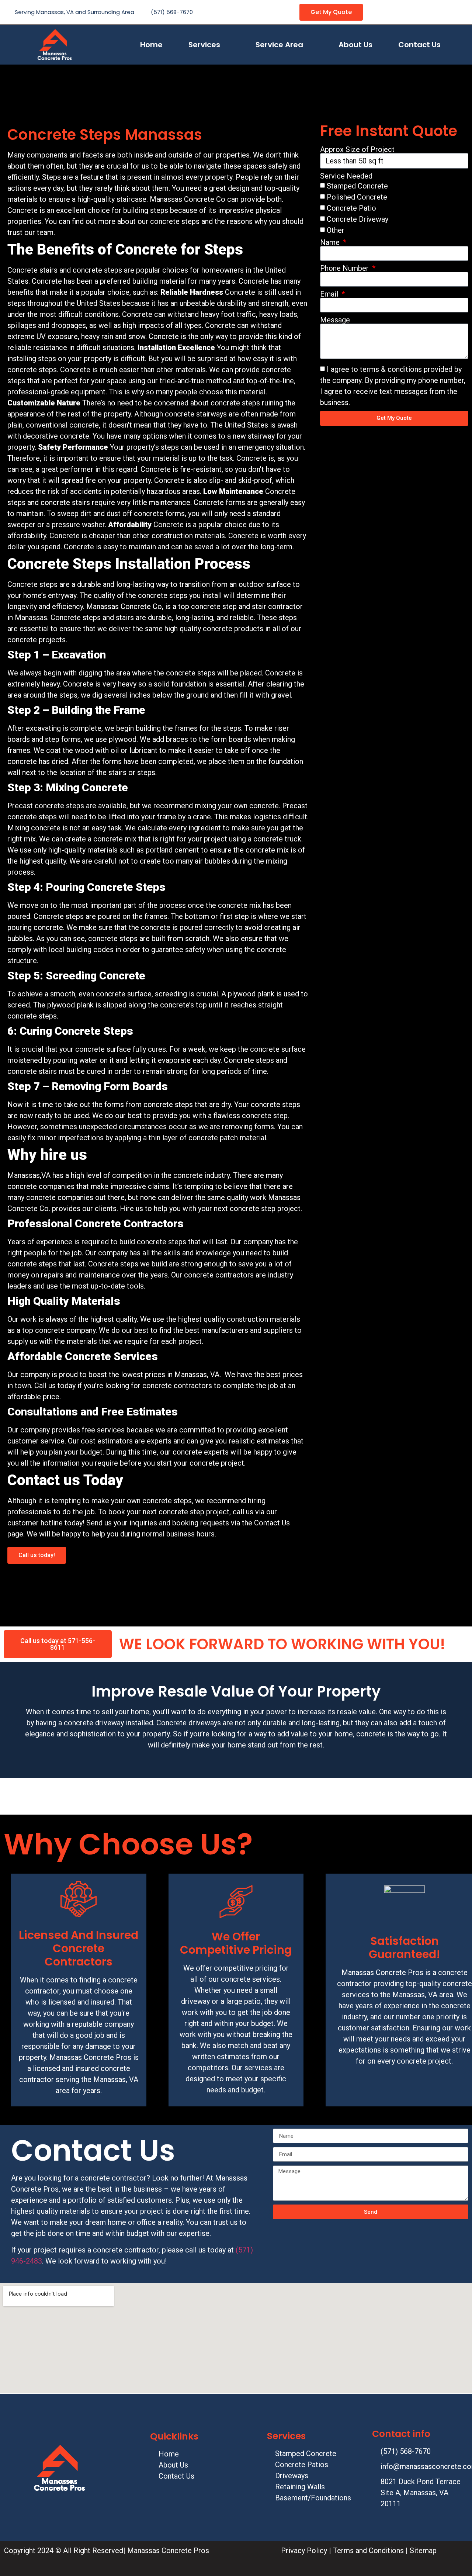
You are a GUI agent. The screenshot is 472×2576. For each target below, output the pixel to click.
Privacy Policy (304, 2551)
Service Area (279, 45)
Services (204, 45)
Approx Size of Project (357, 149)
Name (331, 242)
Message (335, 320)
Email (330, 294)
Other (336, 230)
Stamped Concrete (357, 186)
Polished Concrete (357, 197)
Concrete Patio (351, 208)
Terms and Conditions (367, 2551)
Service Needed (346, 176)
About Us (355, 45)
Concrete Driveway (358, 219)
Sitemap (424, 2551)
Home (151, 45)
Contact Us (419, 45)
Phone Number (345, 268)
